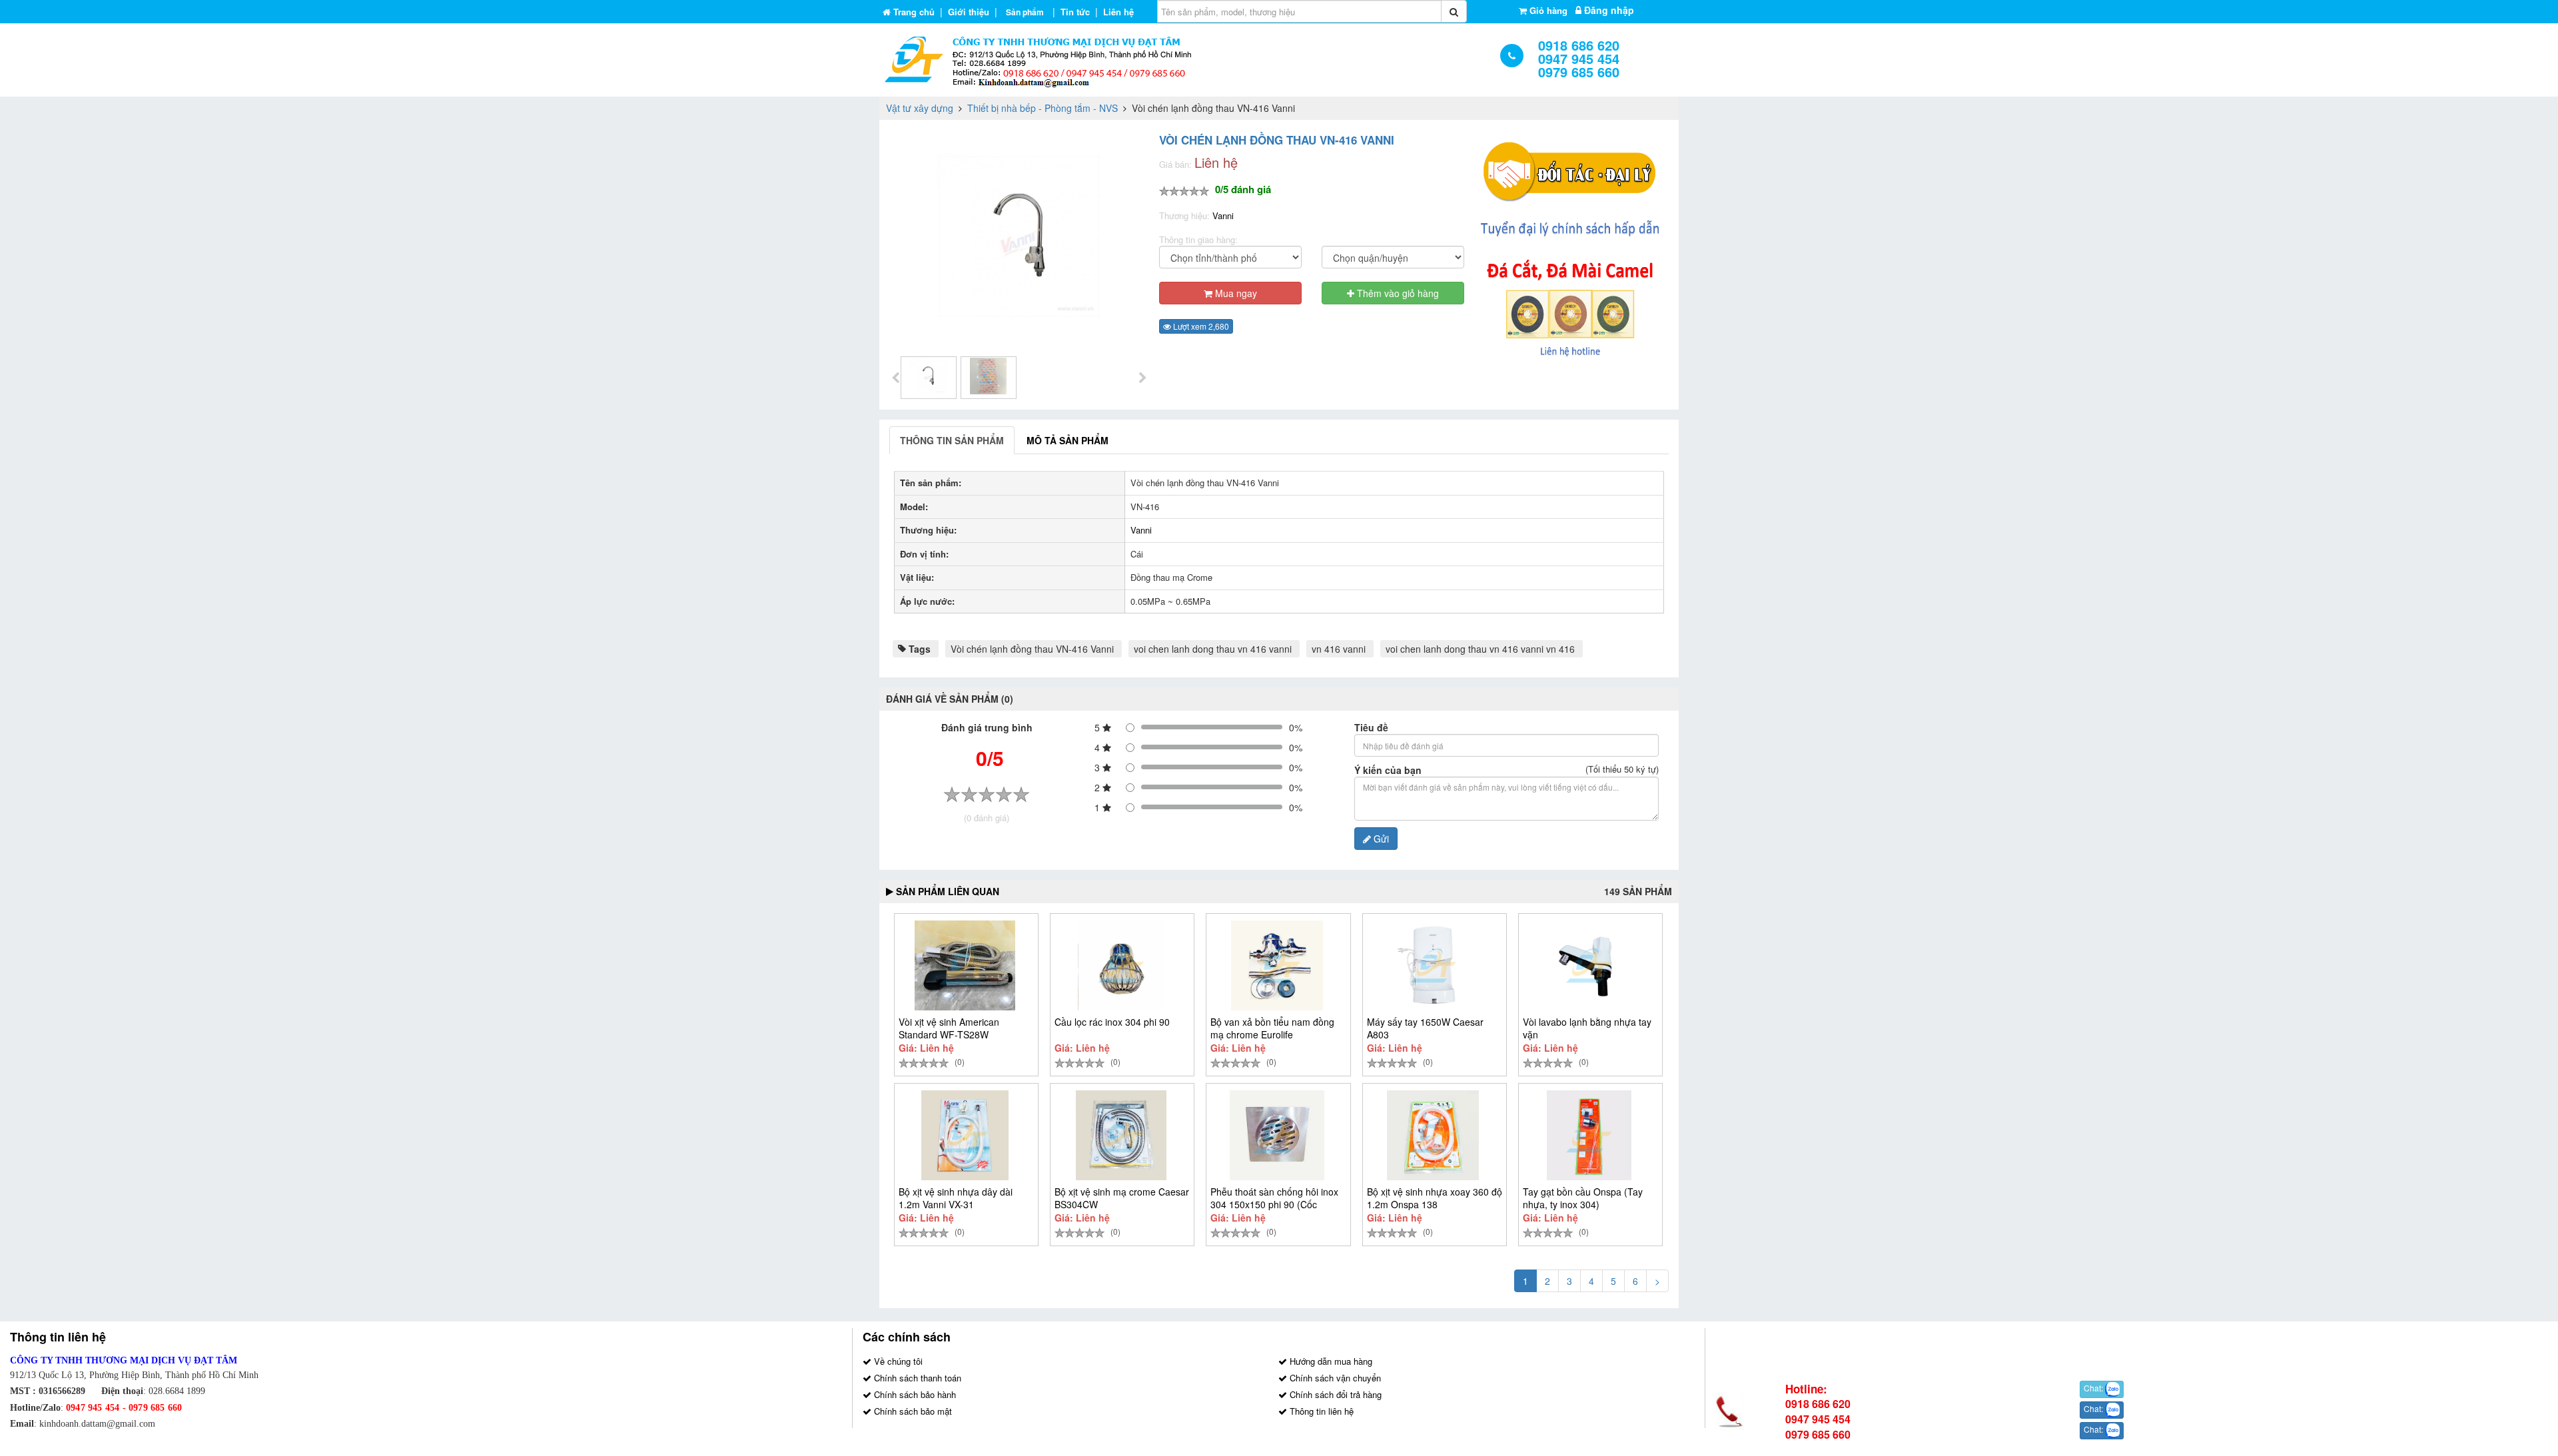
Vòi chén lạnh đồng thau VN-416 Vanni (1032, 649)
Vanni (1223, 215)
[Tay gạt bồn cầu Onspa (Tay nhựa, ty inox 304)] (1589, 1135)
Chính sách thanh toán (916, 1378)
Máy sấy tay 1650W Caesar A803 (1425, 1028)
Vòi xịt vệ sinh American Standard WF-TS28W (949, 1028)
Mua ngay (1235, 293)
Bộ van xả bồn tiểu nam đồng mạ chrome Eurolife (1272, 1028)
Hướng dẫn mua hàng (1330, 1361)
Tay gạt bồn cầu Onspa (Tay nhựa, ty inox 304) (1583, 1198)
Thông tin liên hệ (1320, 1411)
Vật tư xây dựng (920, 108)
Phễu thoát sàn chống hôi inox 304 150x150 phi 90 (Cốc (1274, 1198)
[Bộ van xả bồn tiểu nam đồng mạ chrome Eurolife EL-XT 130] (1277, 965)
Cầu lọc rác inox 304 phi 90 (1112, 1022)
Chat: (2094, 1388)
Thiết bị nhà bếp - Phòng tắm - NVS (1043, 108)
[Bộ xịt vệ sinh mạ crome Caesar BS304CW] (1121, 1135)
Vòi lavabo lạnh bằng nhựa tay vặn (1587, 1028)
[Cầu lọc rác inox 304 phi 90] (1121, 965)
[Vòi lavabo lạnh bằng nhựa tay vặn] (1589, 965)
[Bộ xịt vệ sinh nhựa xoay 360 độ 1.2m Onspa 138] (1433, 1135)
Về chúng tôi (897, 1361)
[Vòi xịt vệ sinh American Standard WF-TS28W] (965, 965)
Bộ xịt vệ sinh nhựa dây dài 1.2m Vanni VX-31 (956, 1198)
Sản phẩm (1025, 12)
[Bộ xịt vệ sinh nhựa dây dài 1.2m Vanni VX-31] (965, 1135)
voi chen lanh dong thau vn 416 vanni (1213, 649)
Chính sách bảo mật (912, 1411)
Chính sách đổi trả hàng (1334, 1394)
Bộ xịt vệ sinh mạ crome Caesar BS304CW (1122, 1198)
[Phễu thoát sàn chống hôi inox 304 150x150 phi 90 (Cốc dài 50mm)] (1277, 1135)
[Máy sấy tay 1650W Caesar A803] (1433, 965)
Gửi (1380, 839)
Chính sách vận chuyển (1334, 1378)
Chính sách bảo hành (914, 1394)
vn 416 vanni (1339, 649)
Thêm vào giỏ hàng (1397, 293)
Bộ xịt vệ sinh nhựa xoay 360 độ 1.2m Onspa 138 (1435, 1198)
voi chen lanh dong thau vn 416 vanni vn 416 (1480, 649)
